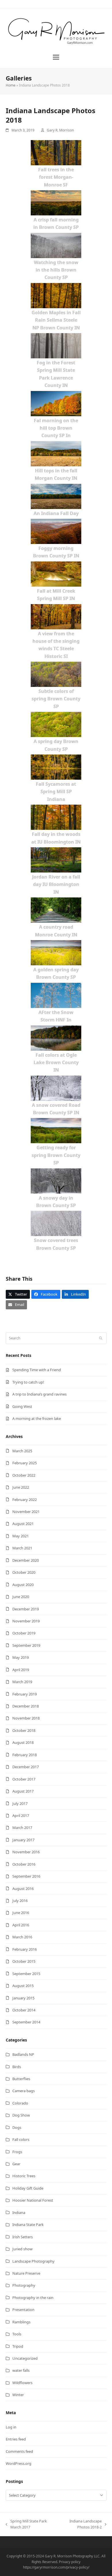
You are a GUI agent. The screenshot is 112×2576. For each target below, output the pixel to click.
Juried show (22, 2249)
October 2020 (24, 1572)
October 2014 (24, 2010)
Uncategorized (25, 2358)
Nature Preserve (26, 2273)
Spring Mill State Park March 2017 (26, 2524)
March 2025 (22, 1451)
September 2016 (26, 1876)
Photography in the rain (33, 2298)
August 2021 (23, 1524)
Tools (17, 2334)
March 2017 (22, 1828)
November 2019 (26, 1621)
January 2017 (23, 1840)
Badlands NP (23, 2054)
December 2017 (26, 1767)
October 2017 (24, 1779)
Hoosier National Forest (33, 2200)
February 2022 (25, 1500)
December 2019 (26, 1609)
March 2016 (22, 1937)
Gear (16, 2164)
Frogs (17, 2152)
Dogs (17, 2127)
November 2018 (26, 1718)
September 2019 (26, 1645)
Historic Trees (24, 2176)
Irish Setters (23, 2237)
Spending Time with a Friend (37, 1370)
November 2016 (26, 1852)
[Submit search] (101, 1338)
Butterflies (21, 2079)
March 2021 (22, 1548)
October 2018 (24, 1730)
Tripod (18, 2346)
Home (11, 85)
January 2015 (23, 1998)
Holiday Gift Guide (28, 2188)
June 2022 (21, 1487)
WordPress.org (19, 2463)
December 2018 (26, 1706)
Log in (11, 2427)
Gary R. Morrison (60, 130)
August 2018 (23, 1742)
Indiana (19, 2213)
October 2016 (24, 1864)
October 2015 (24, 1961)
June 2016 (21, 1913)
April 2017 (21, 1815)
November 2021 (26, 1512)
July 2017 (20, 1803)
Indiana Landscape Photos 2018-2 (80, 2524)
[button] (56, 57)
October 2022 (24, 1475)
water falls (21, 2370)
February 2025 (25, 1463)
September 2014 (26, 2022)
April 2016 (21, 1925)
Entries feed (16, 2439)
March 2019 (22, 1682)
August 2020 (23, 1585)
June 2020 (21, 1597)
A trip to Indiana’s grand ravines (39, 1394)
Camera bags (24, 2091)
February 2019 (25, 1694)
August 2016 (23, 1889)
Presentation (23, 2310)
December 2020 (26, 1560)
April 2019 (21, 1670)
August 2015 (23, 1986)
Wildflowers (22, 2383)
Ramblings (21, 2322)
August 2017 (23, 1791)
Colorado (20, 2103)
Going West (22, 1406)
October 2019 (24, 1633)
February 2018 (25, 1755)
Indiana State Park (28, 2225)
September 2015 (26, 1974)
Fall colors (21, 2139)
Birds (17, 2067)
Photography (24, 2285)
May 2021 (21, 1536)
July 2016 (20, 1901)
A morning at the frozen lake (37, 1418)
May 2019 (21, 1657)
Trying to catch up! (28, 1382)
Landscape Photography (33, 2261)
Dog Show (21, 2115)
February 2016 (25, 1949)
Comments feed (19, 2451)
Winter (18, 2395)
